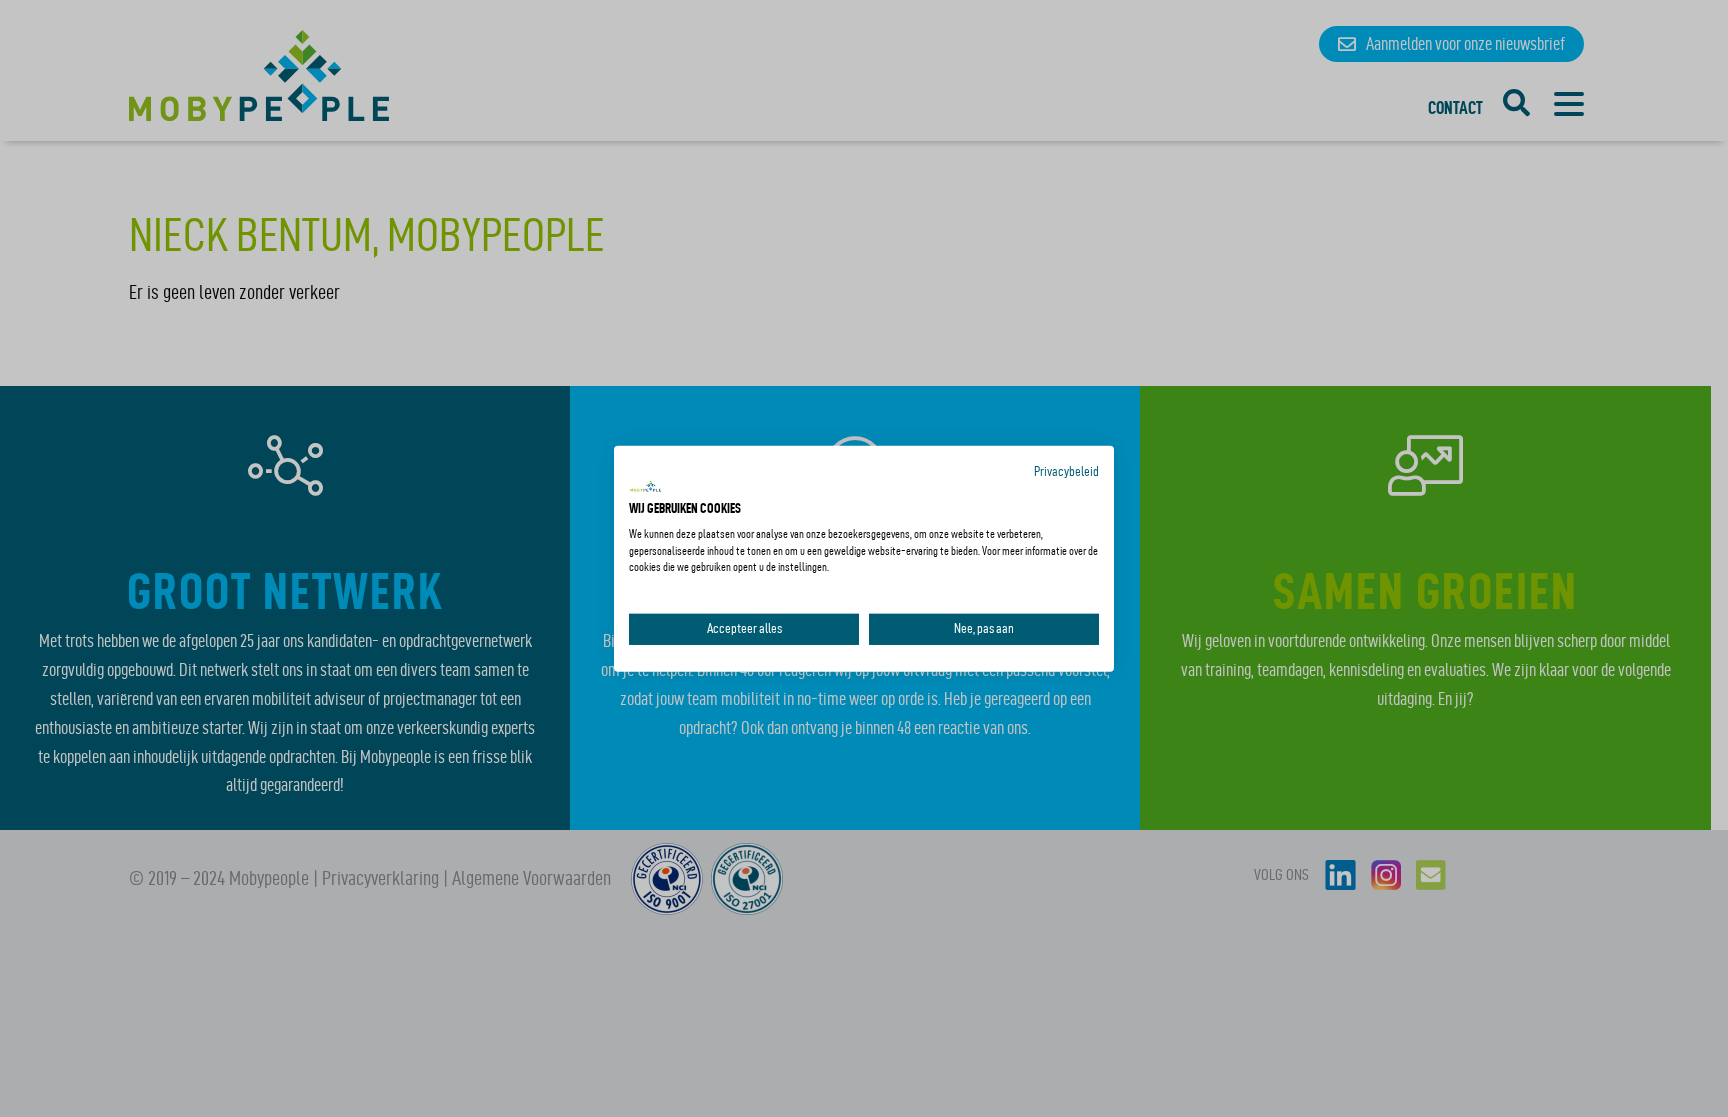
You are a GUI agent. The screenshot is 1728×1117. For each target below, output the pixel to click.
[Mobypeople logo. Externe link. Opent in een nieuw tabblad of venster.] (646, 487)
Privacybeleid (1066, 470)
